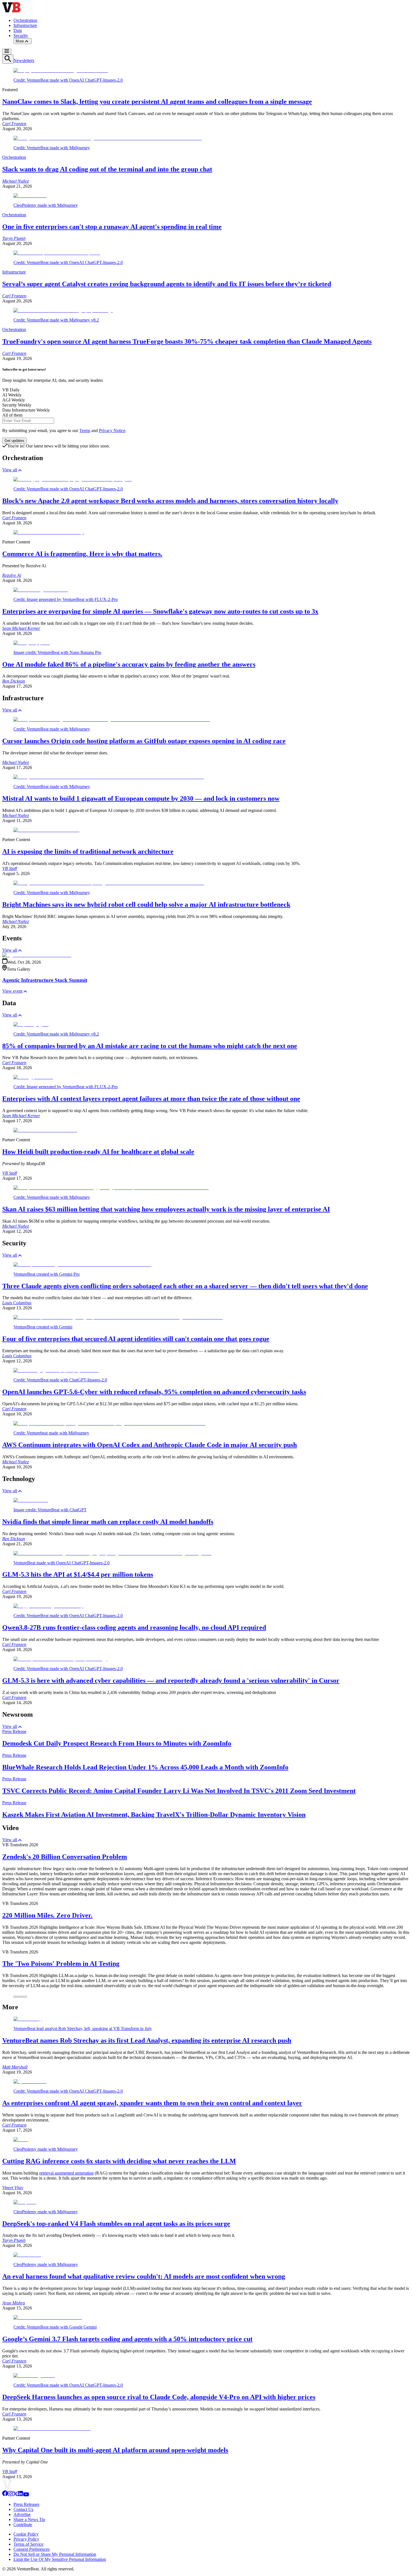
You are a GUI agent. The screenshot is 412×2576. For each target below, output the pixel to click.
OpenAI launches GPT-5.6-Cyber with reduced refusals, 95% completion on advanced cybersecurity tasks (154, 1392)
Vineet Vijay (13, 2188)
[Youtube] (26, 2495)
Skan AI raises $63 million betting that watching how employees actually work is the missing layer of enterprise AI (166, 1209)
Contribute (23, 2525)
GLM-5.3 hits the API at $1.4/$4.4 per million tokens (78, 1574)
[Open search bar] (8, 59)
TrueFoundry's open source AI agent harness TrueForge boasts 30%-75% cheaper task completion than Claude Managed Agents (187, 341)
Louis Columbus (17, 1303)
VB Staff (10, 868)
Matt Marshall (15, 2067)
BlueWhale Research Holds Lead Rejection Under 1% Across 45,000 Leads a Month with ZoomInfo (145, 1767)
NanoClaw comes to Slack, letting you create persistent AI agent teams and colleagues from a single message (157, 102)
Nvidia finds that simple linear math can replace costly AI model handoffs (108, 1522)
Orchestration (25, 20)
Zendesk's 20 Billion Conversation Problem (65, 1857)
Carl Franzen (14, 124)
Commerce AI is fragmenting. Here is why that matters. (82, 554)
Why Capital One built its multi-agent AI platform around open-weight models (115, 2450)
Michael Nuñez (16, 181)
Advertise (22, 2514)
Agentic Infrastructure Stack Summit (45, 980)
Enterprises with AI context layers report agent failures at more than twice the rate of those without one (151, 1099)
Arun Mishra (14, 2303)
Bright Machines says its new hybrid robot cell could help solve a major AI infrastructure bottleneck (146, 904)
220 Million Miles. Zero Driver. (47, 1915)
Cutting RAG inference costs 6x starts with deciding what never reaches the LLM (119, 2161)
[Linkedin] (20, 2495)
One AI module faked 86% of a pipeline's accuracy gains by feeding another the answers (129, 664)
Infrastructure (25, 25)
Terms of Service (28, 2544)
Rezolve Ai (12, 575)
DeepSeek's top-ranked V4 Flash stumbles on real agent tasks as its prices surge (116, 2224)
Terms (85, 431)
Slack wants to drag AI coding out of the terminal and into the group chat (107, 169)
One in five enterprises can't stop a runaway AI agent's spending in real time (112, 227)
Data (18, 30)
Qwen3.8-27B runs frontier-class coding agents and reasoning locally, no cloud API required (134, 1627)
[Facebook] (5, 2495)
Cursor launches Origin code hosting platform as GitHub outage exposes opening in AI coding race (144, 741)
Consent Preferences (32, 2549)
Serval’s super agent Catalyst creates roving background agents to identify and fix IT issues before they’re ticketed (167, 284)
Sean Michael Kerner (21, 628)
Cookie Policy (26, 2534)
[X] (15, 2495)
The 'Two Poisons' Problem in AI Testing (61, 1964)
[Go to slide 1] (16, 1997)
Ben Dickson (14, 681)
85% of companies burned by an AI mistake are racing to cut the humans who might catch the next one (150, 1046)
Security (21, 35)
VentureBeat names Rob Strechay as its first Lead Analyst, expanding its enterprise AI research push (147, 2040)
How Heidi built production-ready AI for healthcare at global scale (98, 1152)
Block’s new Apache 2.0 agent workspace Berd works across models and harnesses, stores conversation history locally (170, 501)
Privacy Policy (26, 2539)
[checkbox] (206, 390)
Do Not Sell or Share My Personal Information (55, 2554)
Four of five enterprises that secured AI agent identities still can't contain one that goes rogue (136, 1339)
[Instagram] (10, 2495)
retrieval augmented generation (66, 2173)
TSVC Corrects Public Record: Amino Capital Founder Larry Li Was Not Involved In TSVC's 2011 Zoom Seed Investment (179, 1791)
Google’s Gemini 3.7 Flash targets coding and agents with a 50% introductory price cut (127, 2339)
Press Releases (26, 2504)
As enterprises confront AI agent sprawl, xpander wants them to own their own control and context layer (152, 2103)
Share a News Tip (29, 2519)
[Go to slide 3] (25, 1997)
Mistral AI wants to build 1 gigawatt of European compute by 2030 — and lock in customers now (141, 798)
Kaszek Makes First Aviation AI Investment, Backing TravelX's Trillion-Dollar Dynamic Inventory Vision (154, 1815)
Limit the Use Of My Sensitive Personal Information (60, 2559)
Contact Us (23, 2509)
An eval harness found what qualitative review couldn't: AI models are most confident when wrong (144, 2276)
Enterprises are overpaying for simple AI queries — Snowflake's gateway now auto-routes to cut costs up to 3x (160, 611)
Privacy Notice (112, 431)
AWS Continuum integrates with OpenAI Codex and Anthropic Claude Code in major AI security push (150, 1445)
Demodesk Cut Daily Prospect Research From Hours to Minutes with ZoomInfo (117, 1743)
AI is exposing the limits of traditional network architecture (88, 851)
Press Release (14, 1731)
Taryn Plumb (14, 238)
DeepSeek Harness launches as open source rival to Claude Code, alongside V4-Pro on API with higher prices (159, 2397)
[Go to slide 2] (20, 1997)
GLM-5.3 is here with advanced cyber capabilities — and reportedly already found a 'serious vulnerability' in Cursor (171, 1680)
